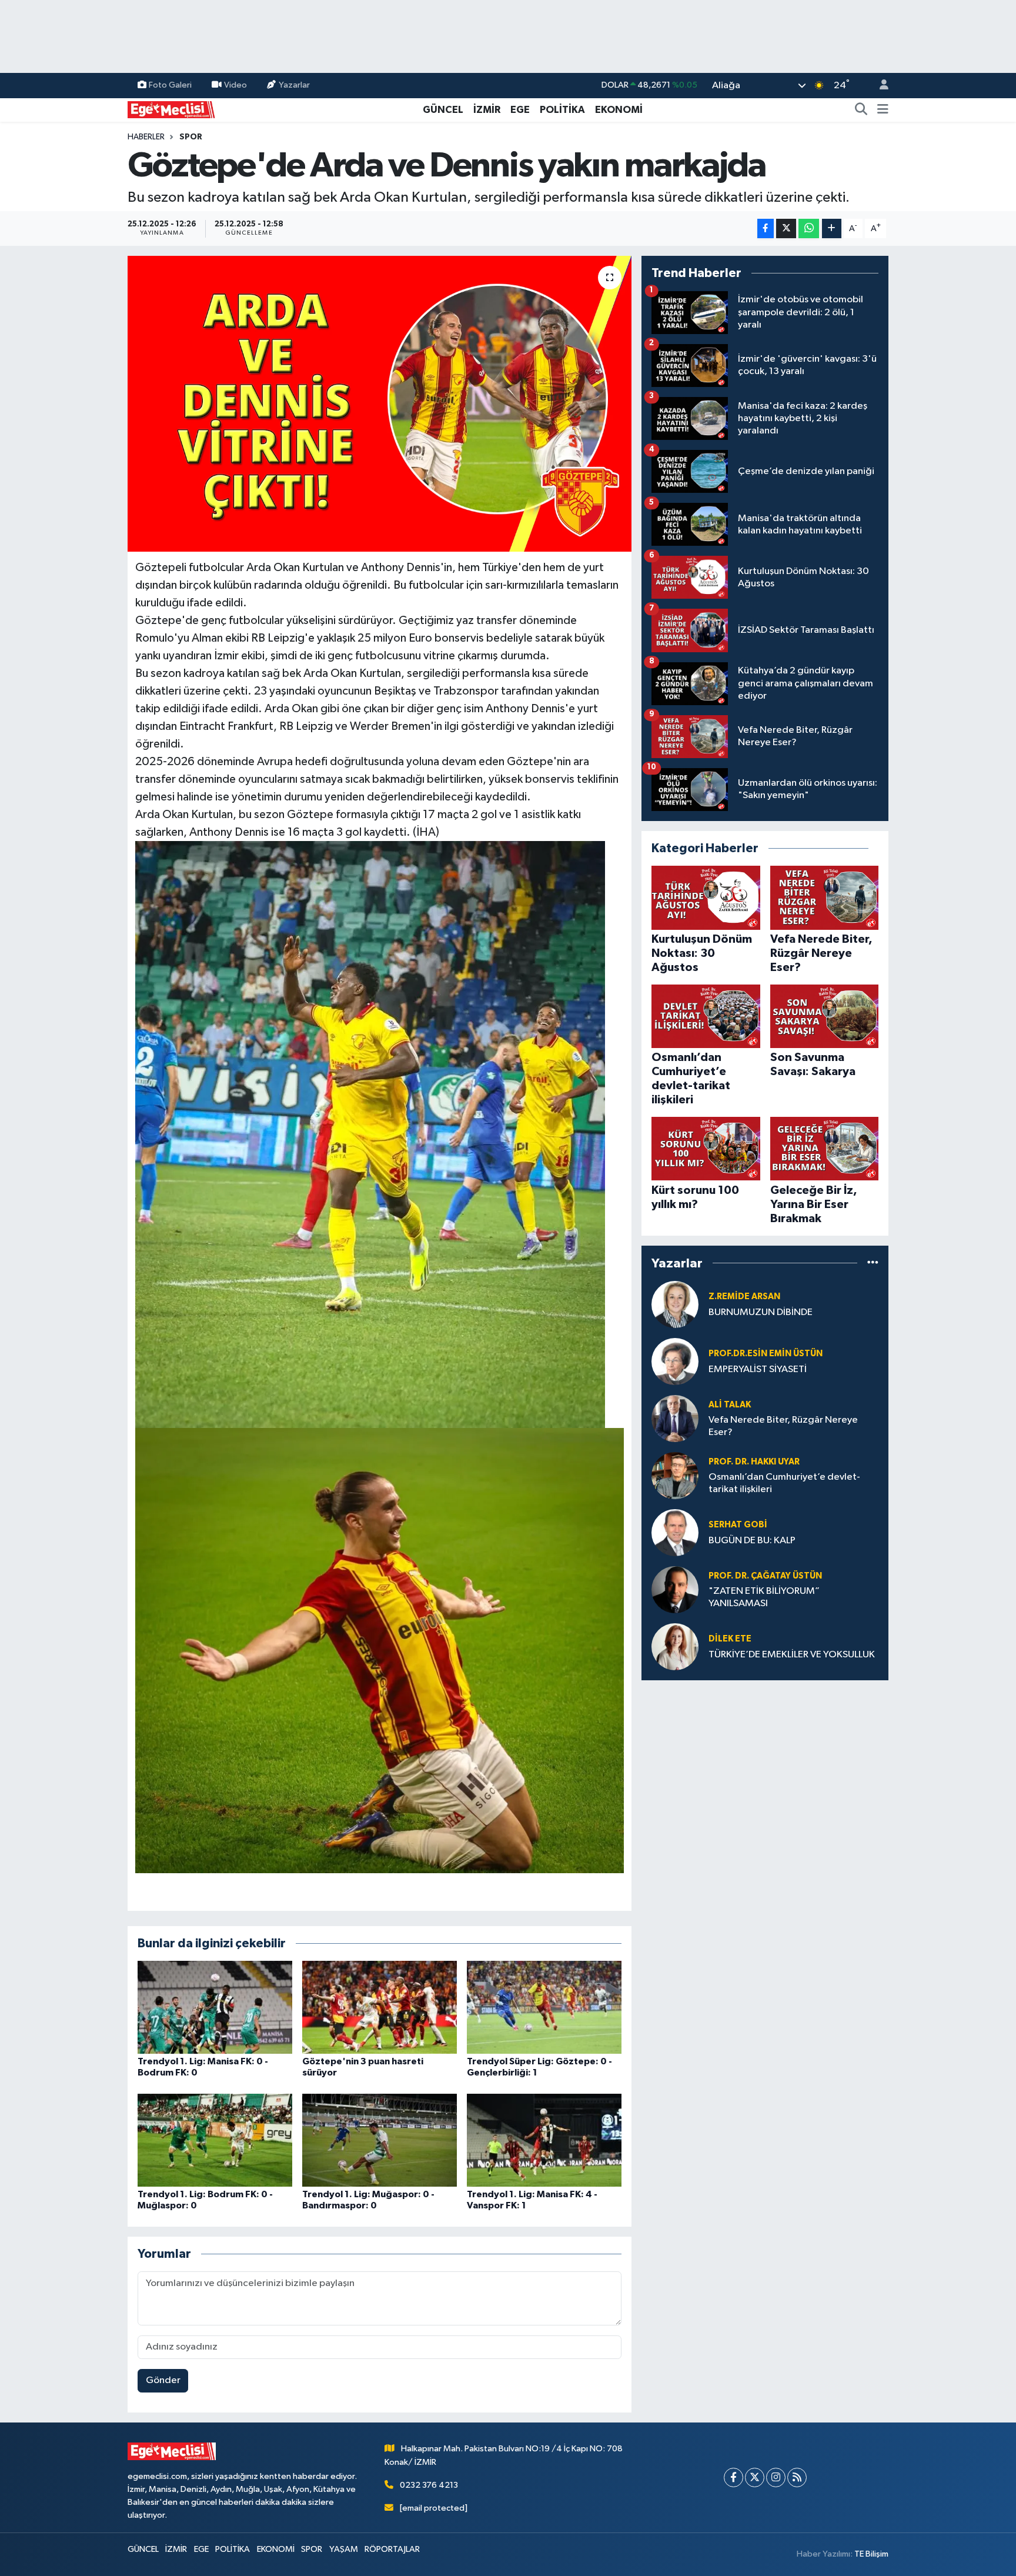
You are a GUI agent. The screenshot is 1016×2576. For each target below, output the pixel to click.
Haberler (146, 137)
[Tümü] (873, 1263)
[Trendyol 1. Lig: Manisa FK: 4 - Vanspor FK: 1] (544, 2140)
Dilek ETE (730, 1639)
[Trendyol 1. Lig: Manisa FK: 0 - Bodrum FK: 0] (215, 2007)
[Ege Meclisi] (172, 109)
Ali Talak (730, 1405)
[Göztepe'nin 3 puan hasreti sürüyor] (380, 2007)
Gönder (163, 2380)
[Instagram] (776, 2477)
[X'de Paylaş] (786, 228)
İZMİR (487, 110)
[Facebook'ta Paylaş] (766, 228)
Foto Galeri (170, 85)
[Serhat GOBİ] (675, 1532)
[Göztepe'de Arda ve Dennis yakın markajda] (380, 403)
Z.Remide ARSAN (744, 1297)
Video (235, 85)
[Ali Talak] (675, 1418)
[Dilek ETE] (675, 1646)
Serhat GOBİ (738, 1525)
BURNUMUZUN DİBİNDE (761, 1312)
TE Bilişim (871, 2554)
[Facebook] (733, 2477)
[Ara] (861, 110)
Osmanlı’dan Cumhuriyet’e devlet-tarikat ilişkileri (784, 1483)
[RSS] (797, 2477)
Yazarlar (294, 85)
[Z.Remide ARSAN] (675, 1304)
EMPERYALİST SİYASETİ (758, 1369)
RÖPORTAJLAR (392, 2549)
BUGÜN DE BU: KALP (752, 1541)
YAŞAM (344, 2549)
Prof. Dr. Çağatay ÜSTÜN (765, 1576)
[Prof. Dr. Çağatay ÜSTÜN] (675, 1589)
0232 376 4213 (429, 2485)
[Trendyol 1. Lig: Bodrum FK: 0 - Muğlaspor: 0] (215, 2140)
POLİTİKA (562, 110)
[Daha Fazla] (832, 228)
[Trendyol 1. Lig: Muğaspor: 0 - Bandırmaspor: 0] (380, 2140)
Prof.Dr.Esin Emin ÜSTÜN (766, 1354)
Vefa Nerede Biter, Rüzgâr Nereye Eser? (783, 1426)
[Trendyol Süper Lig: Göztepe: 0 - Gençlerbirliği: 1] (544, 2007)
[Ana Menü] (883, 110)
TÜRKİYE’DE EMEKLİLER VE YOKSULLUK (792, 1655)
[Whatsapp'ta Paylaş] (809, 228)
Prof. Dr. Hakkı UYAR (754, 1462)
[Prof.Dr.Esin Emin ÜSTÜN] (675, 1361)
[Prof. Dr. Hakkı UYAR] (675, 1475)
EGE (520, 110)
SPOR (191, 137)
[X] (755, 2477)
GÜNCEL (443, 110)
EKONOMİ (619, 110)
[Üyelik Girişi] (879, 86)
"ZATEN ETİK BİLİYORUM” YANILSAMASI (764, 1597)
